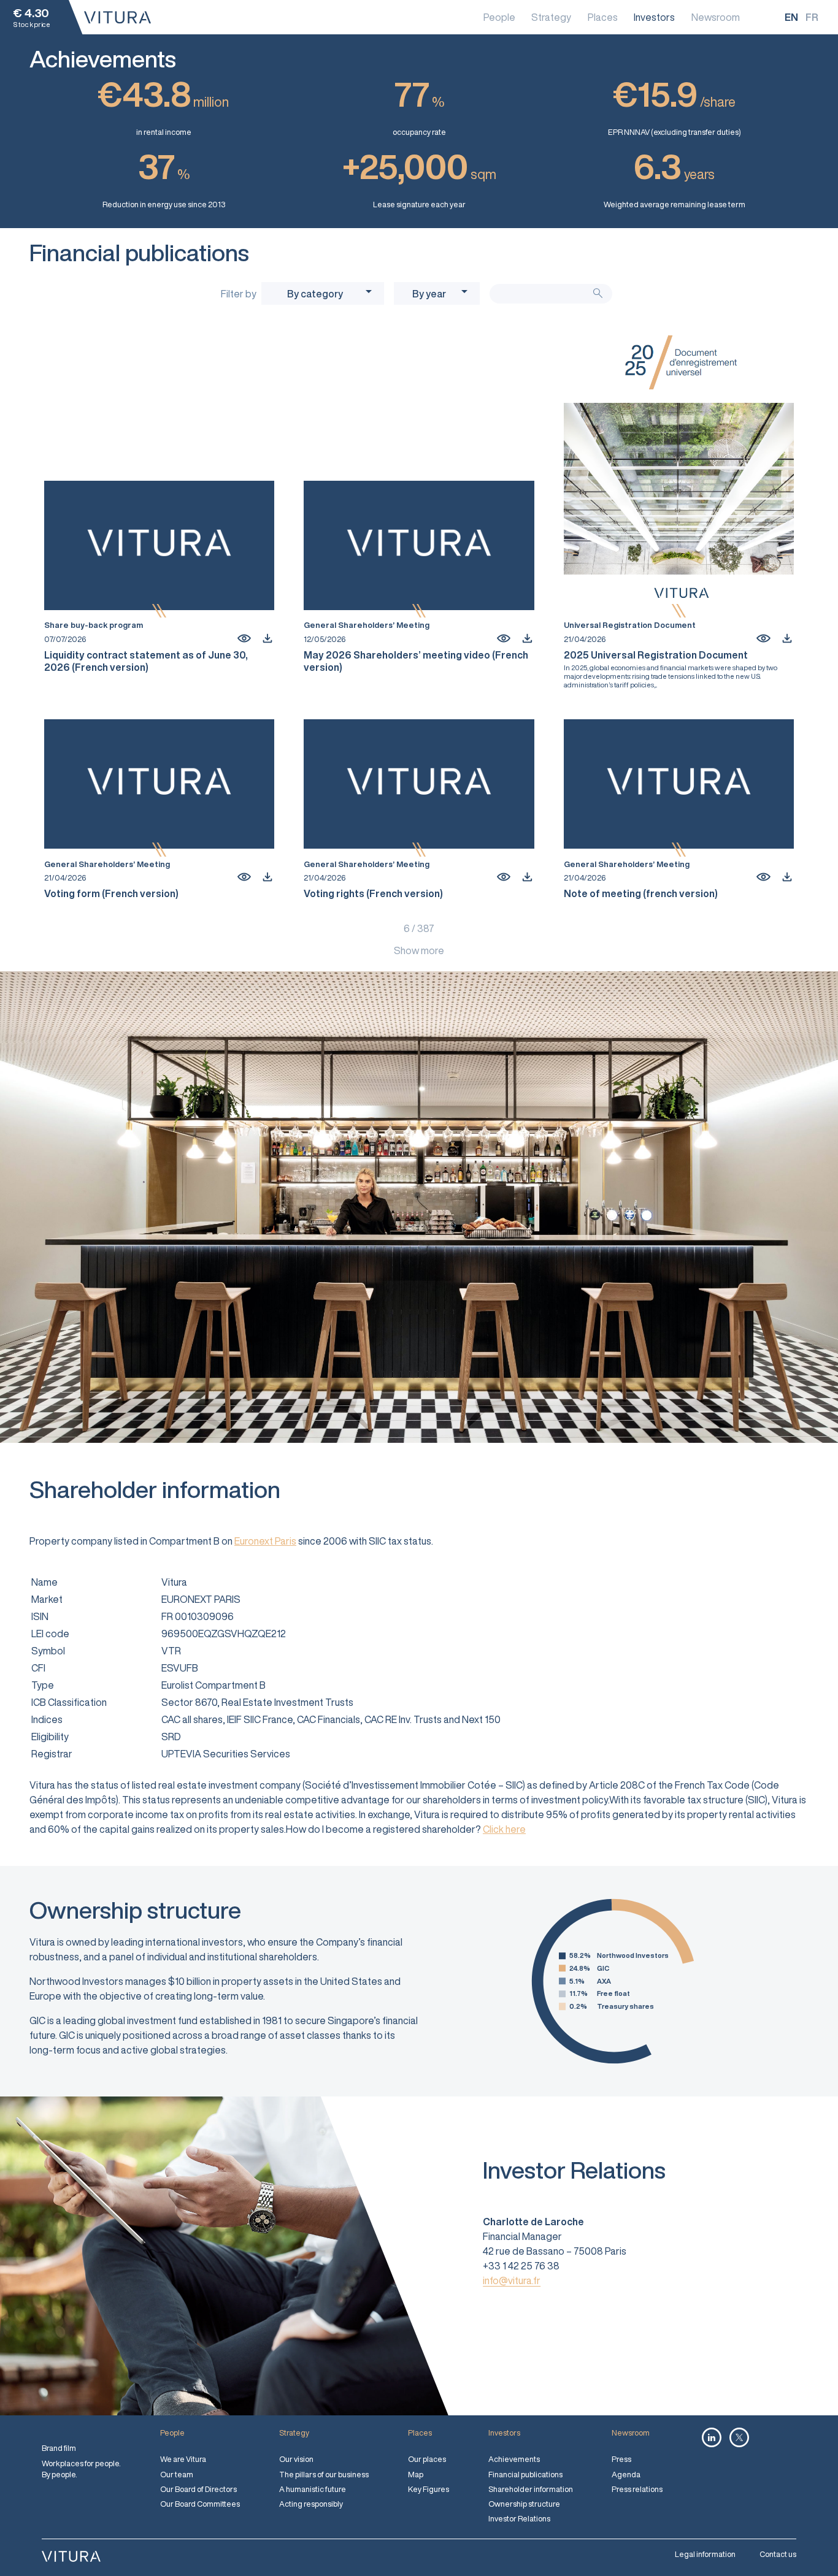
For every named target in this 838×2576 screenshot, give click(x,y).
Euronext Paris (265, 1541)
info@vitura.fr (512, 2280)
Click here (504, 1829)
